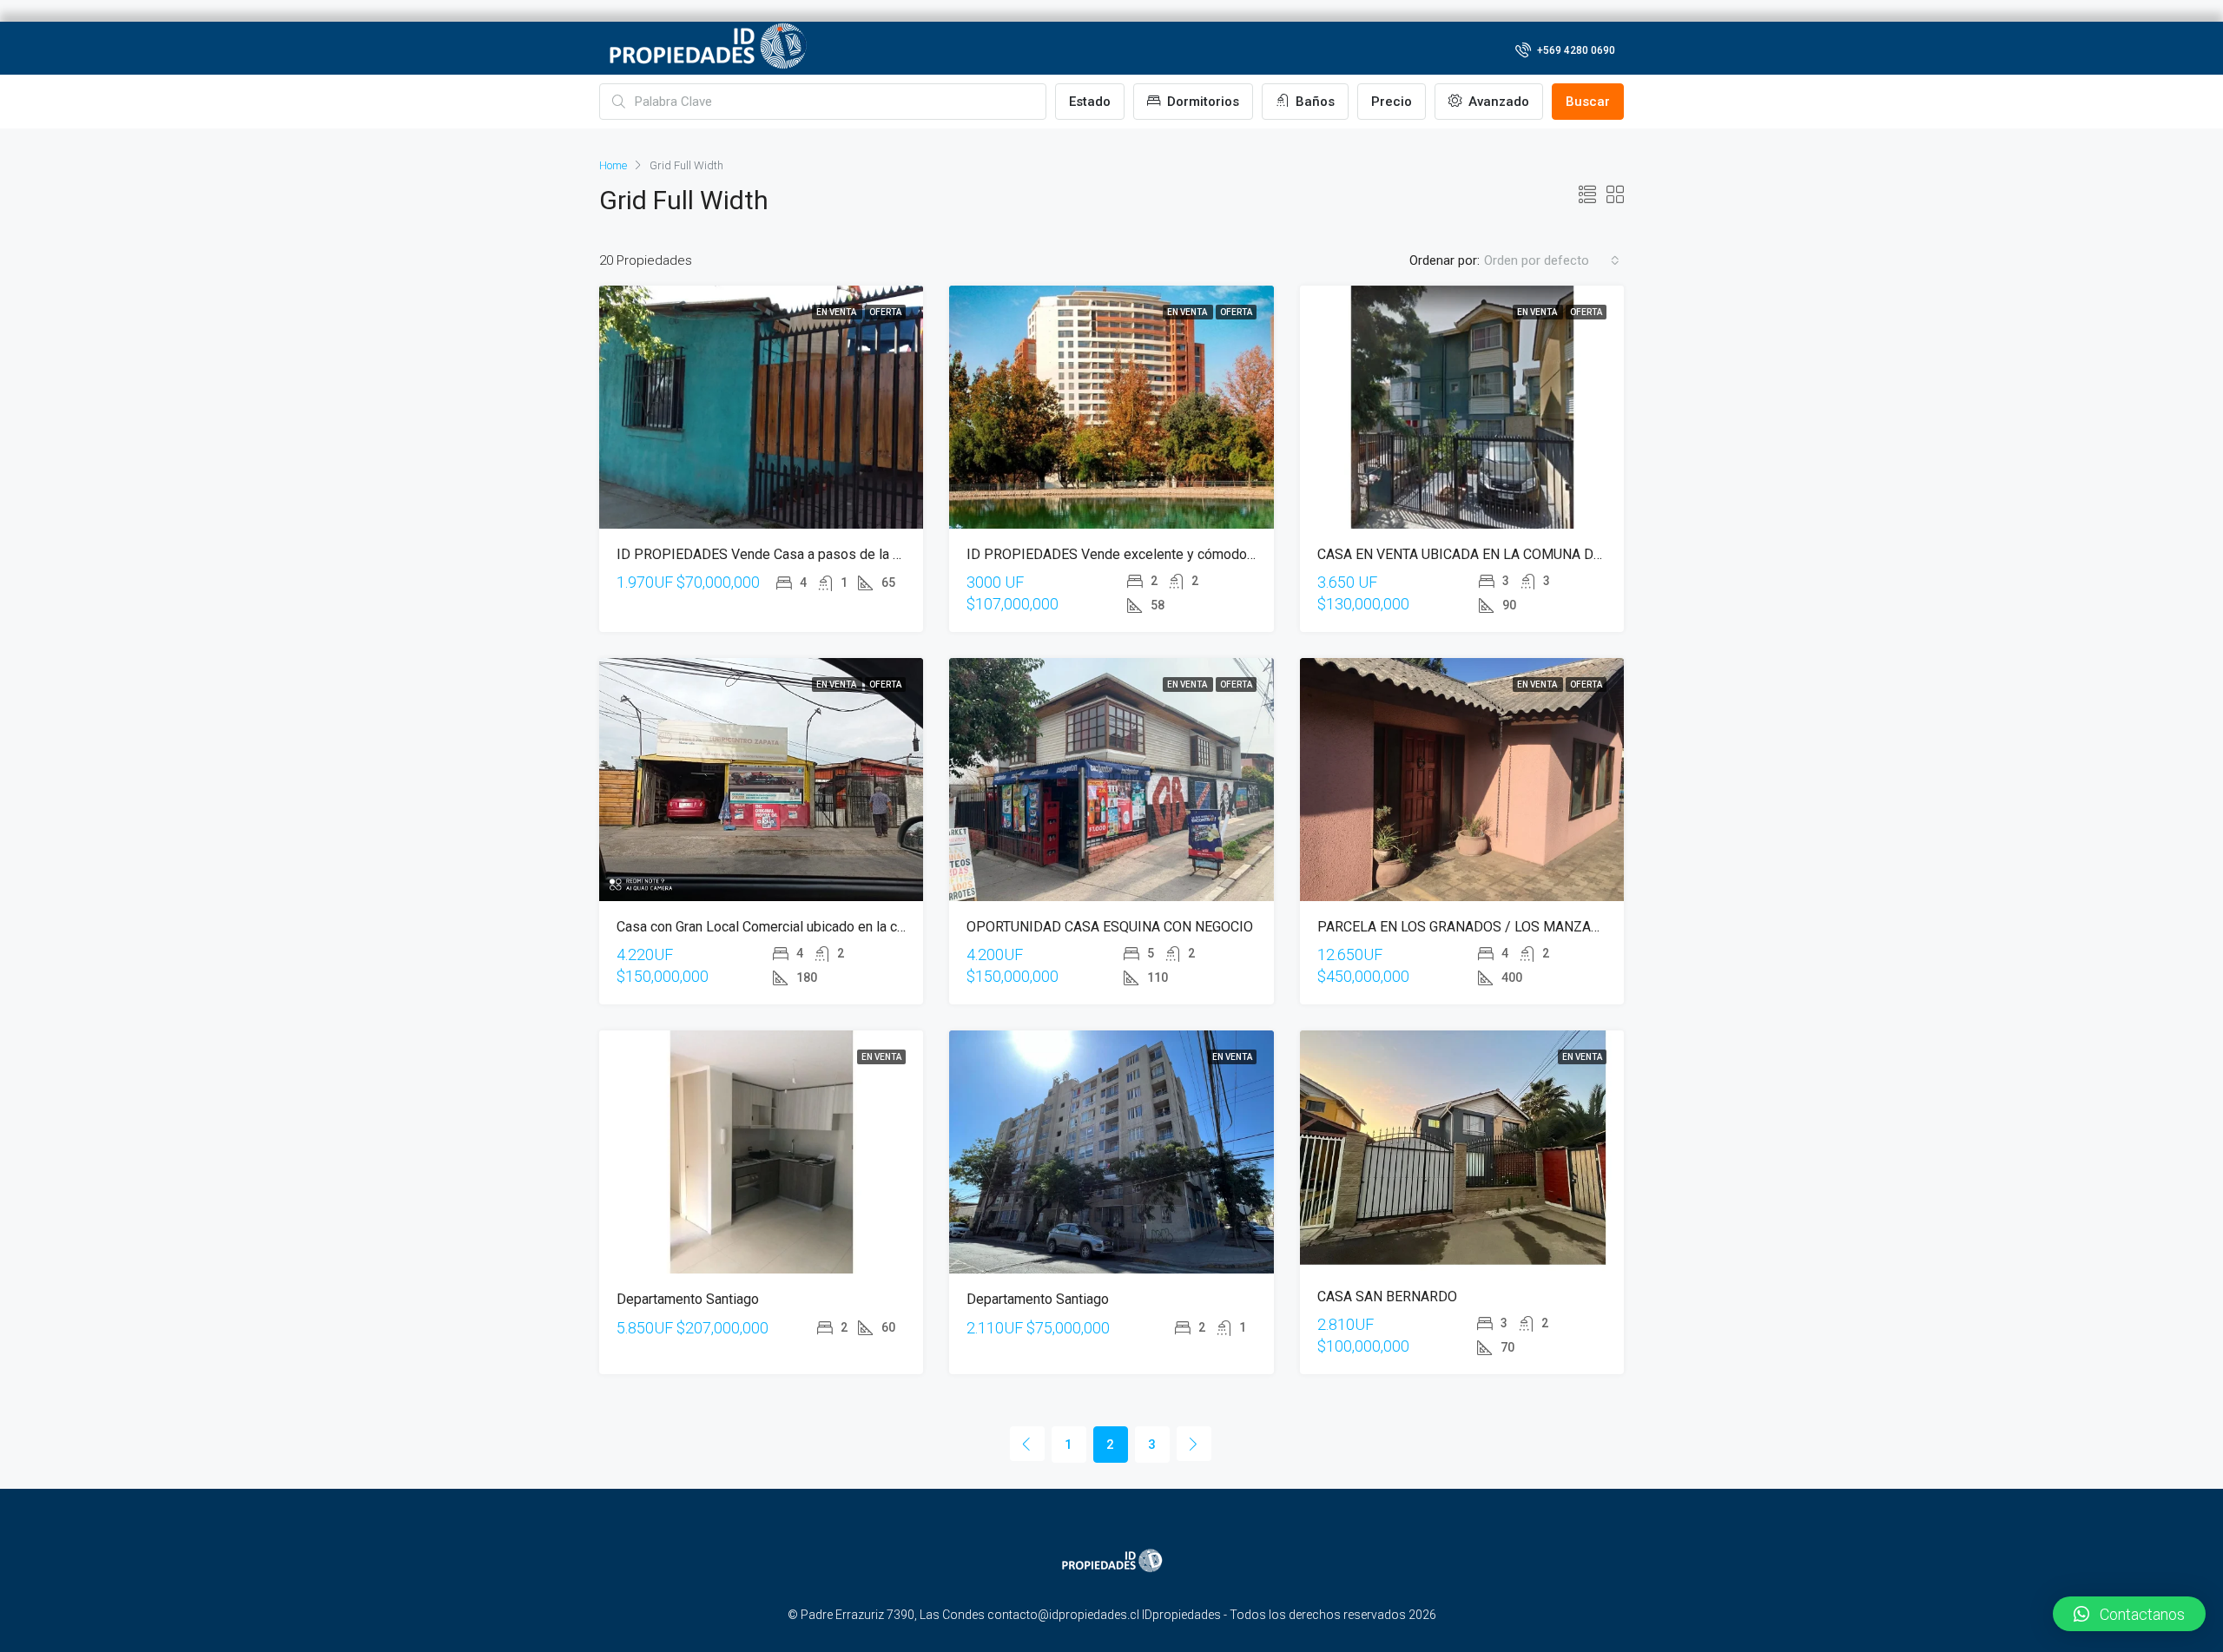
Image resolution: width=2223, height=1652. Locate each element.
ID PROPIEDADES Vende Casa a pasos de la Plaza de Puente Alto (819, 554)
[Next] (1194, 1444)
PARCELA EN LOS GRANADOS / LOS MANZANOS (1468, 927)
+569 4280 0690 (1575, 50)
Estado (1090, 102)
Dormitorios (1201, 102)
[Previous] (1027, 1444)
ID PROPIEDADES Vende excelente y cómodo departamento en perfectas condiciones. (1231, 554)
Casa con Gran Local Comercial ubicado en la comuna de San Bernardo (828, 927)
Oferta (885, 312)
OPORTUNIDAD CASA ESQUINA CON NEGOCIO (1110, 927)
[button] (2129, 1614)
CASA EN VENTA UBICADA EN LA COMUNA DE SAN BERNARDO (1512, 554)
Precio (1392, 102)
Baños (1313, 102)
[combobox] (1552, 260)
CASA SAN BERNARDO (1387, 1297)
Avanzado (1497, 102)
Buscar (1588, 102)
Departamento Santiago (688, 1299)
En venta (837, 312)
